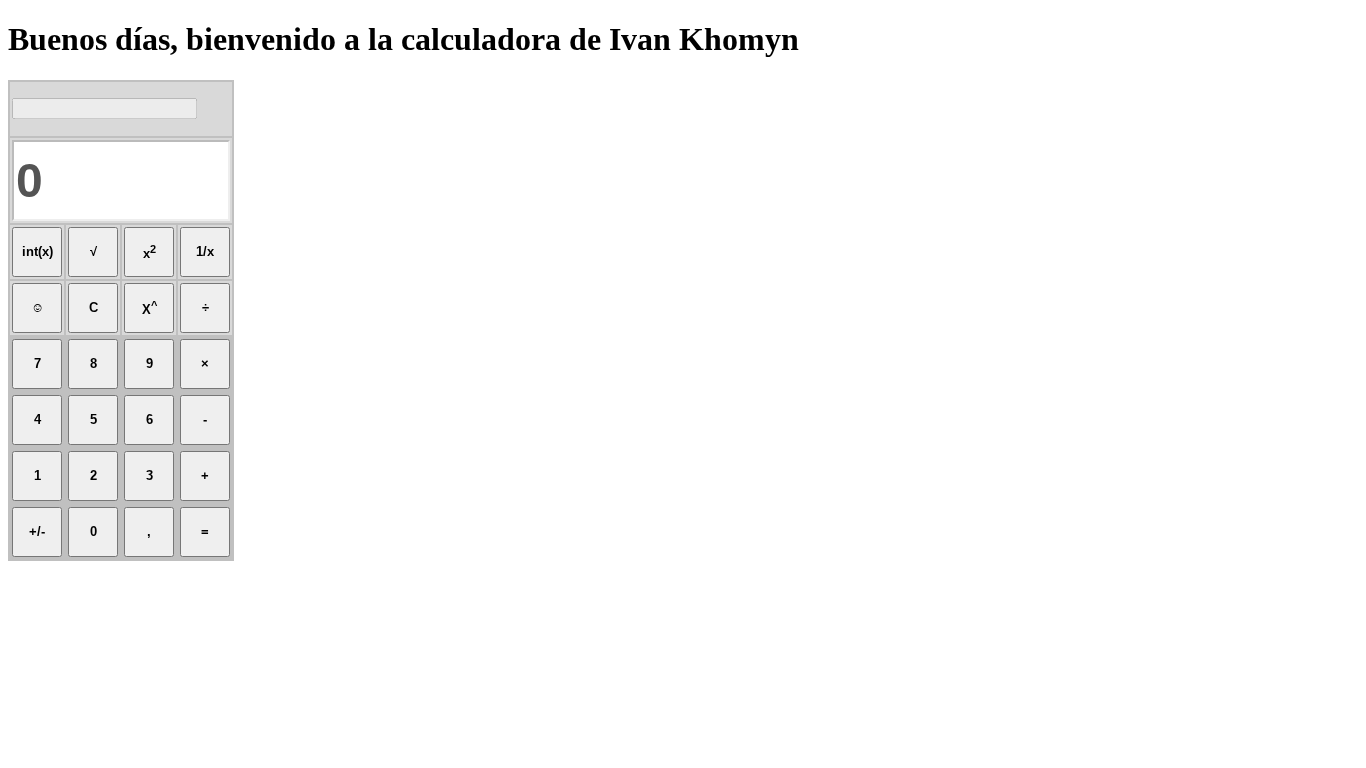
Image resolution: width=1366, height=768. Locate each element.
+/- (37, 531)
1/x (205, 251)
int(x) (37, 251)
